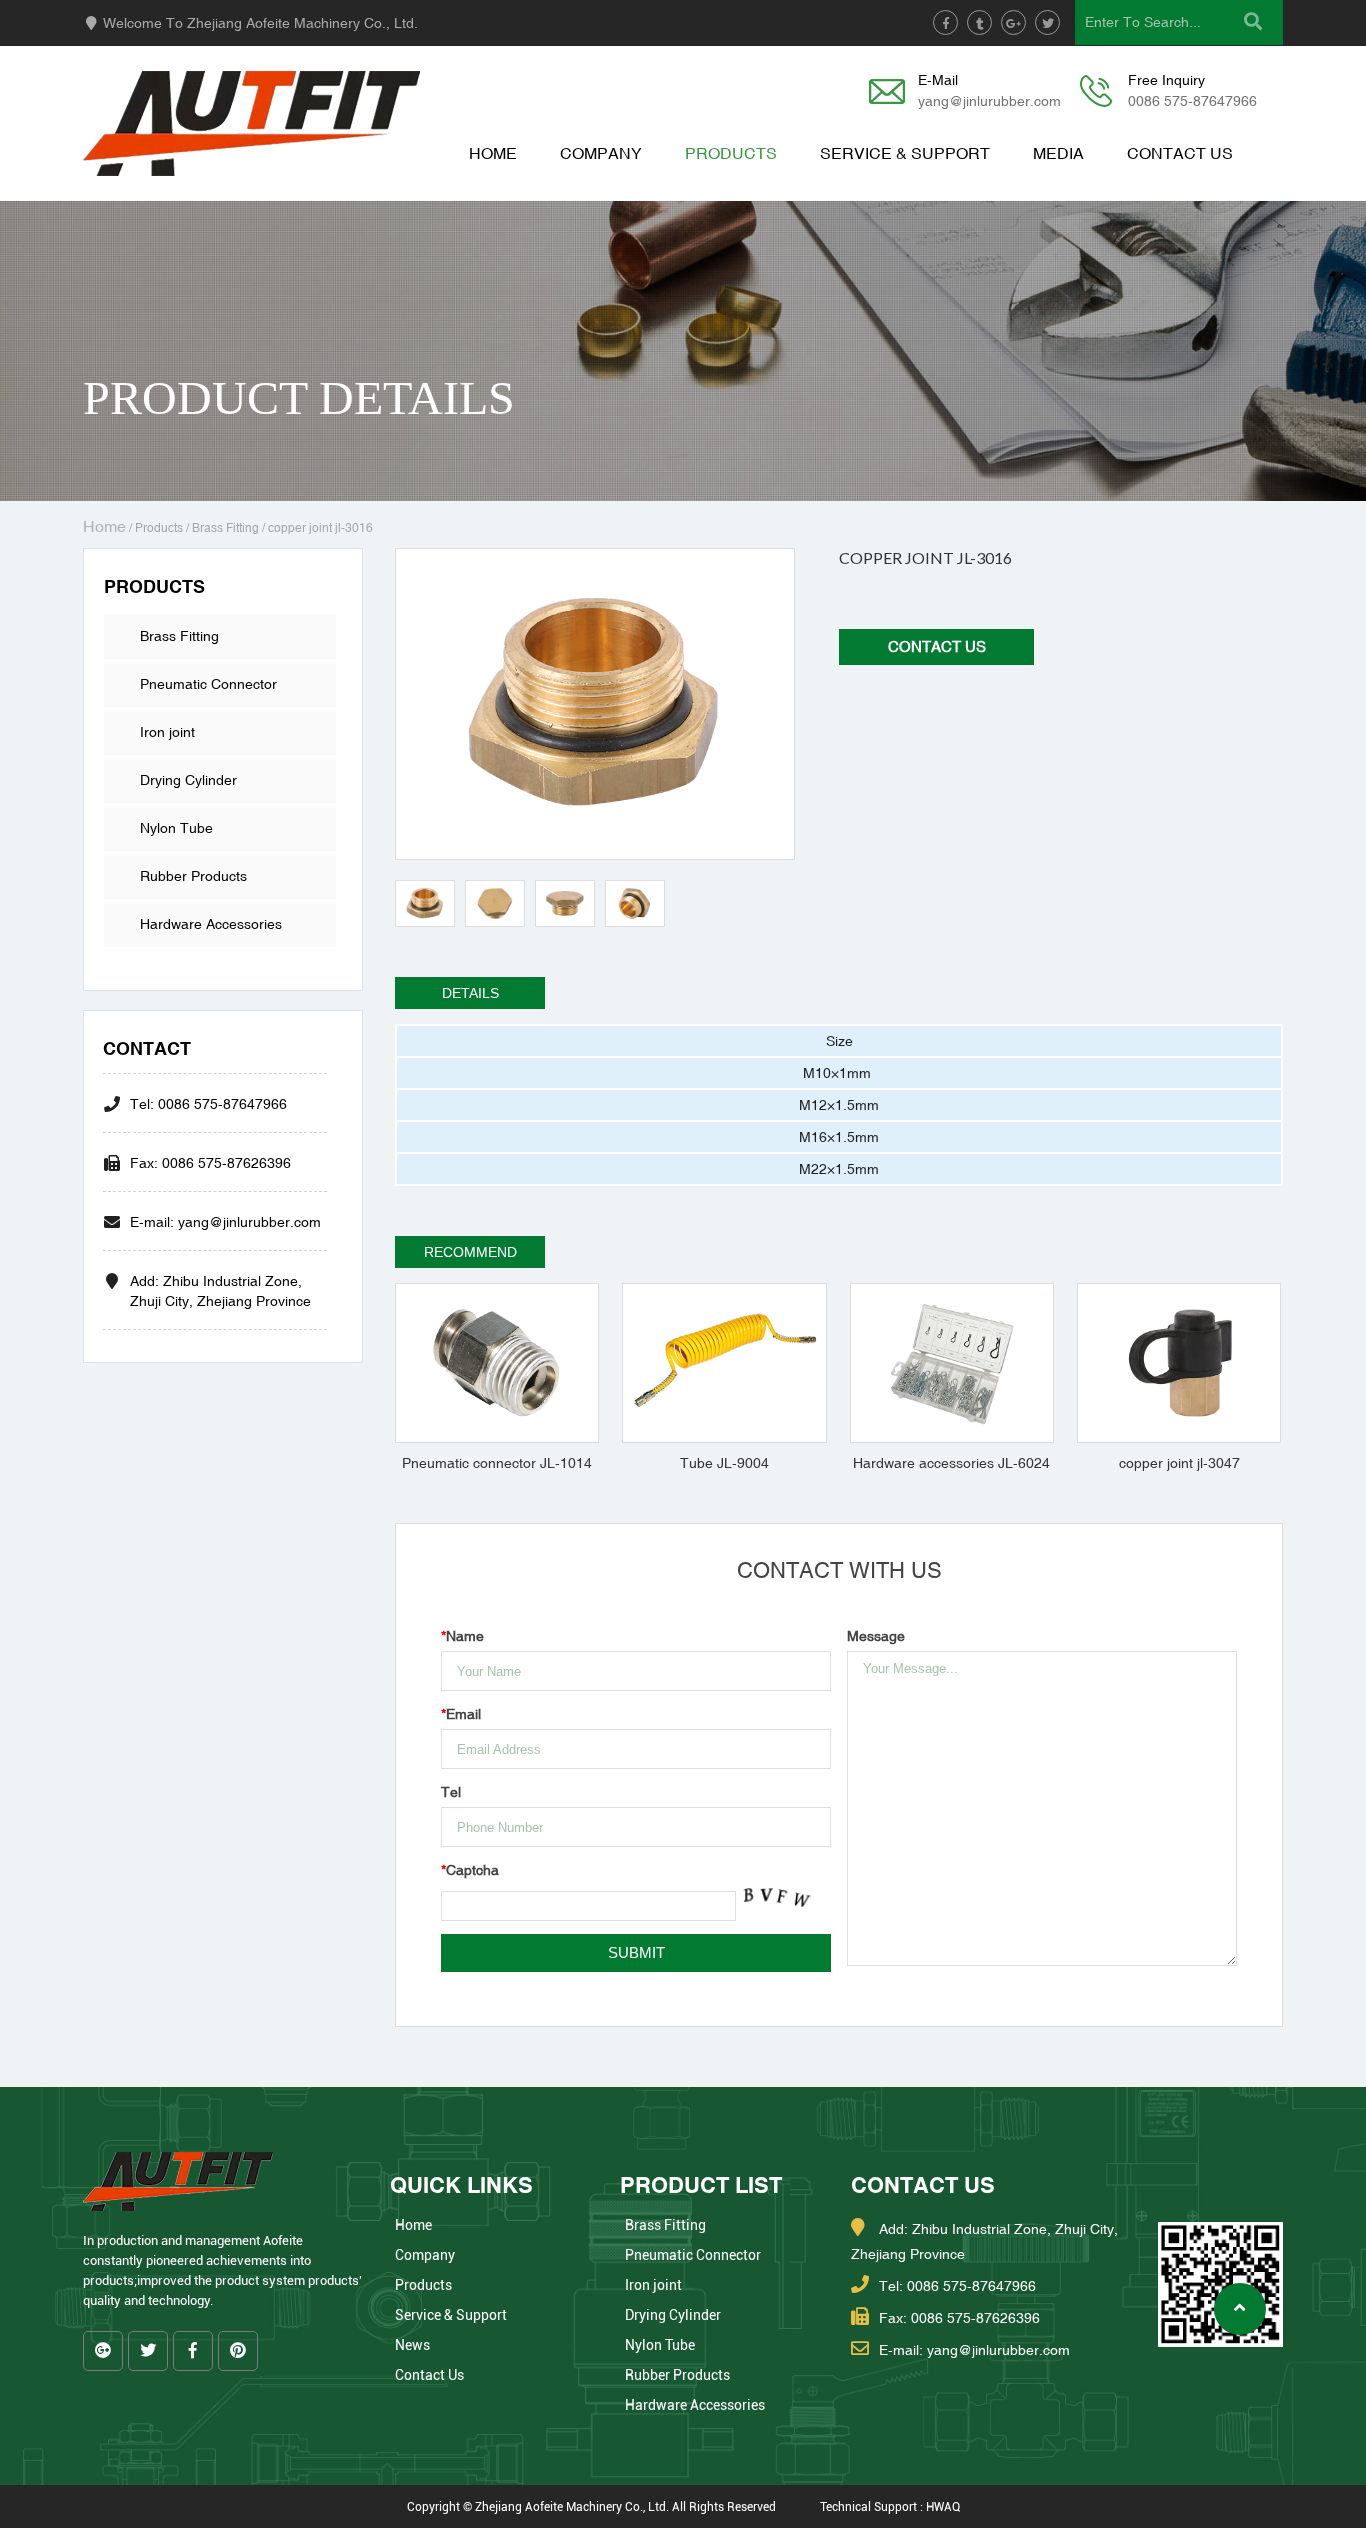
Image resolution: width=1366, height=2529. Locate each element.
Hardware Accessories (211, 924)
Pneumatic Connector (208, 684)
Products (731, 153)
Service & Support (905, 153)
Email (461, 1714)
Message (876, 1636)
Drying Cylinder (188, 780)
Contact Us (1180, 153)
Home (493, 153)
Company (601, 153)
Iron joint (167, 732)
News (412, 2345)
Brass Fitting (225, 528)
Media (1058, 153)
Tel (451, 1792)
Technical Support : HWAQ (890, 2507)
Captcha (470, 1870)
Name (462, 1636)
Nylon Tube (176, 828)
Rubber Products (193, 876)
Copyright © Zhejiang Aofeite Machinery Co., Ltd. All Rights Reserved (591, 2507)
